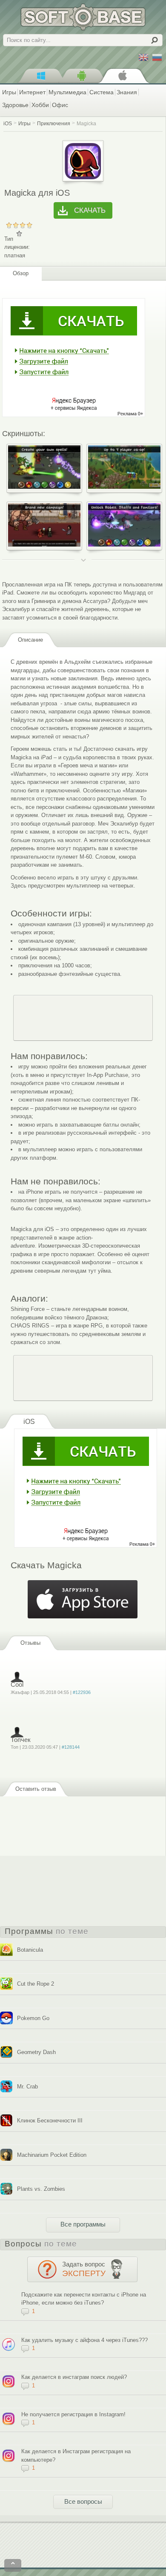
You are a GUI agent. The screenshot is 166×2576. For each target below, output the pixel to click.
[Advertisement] (83, 1018)
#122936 (82, 1692)
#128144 (71, 1747)
